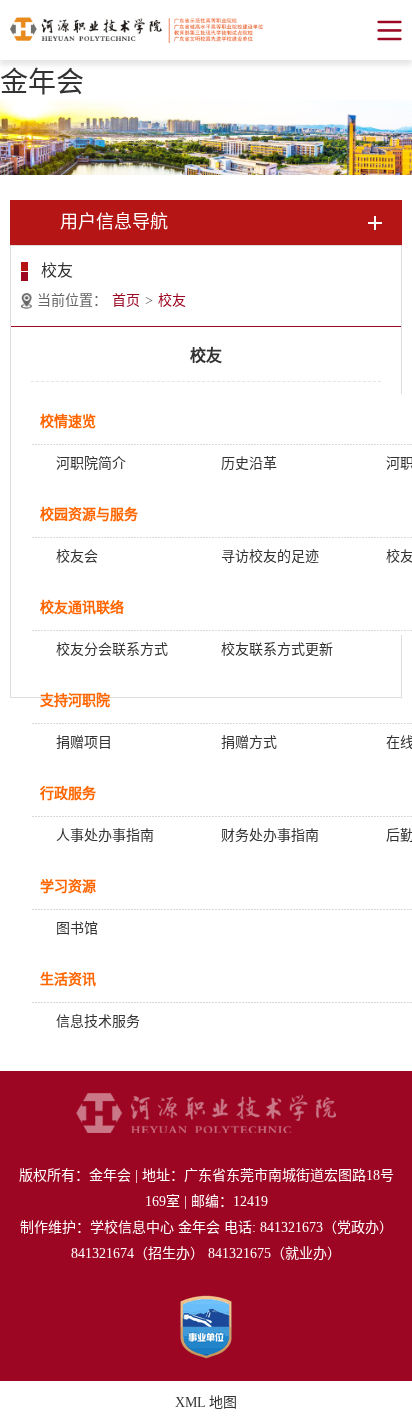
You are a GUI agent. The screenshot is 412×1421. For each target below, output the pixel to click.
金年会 (42, 82)
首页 (126, 300)
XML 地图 (206, 1402)
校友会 (77, 556)
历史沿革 (249, 463)
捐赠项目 (84, 742)
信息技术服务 (98, 1021)
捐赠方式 (249, 742)
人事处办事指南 (105, 835)
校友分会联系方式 (112, 649)
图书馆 (77, 928)
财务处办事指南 (270, 835)
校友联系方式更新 (277, 649)
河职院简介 (91, 463)
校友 (172, 300)
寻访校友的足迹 (270, 556)
